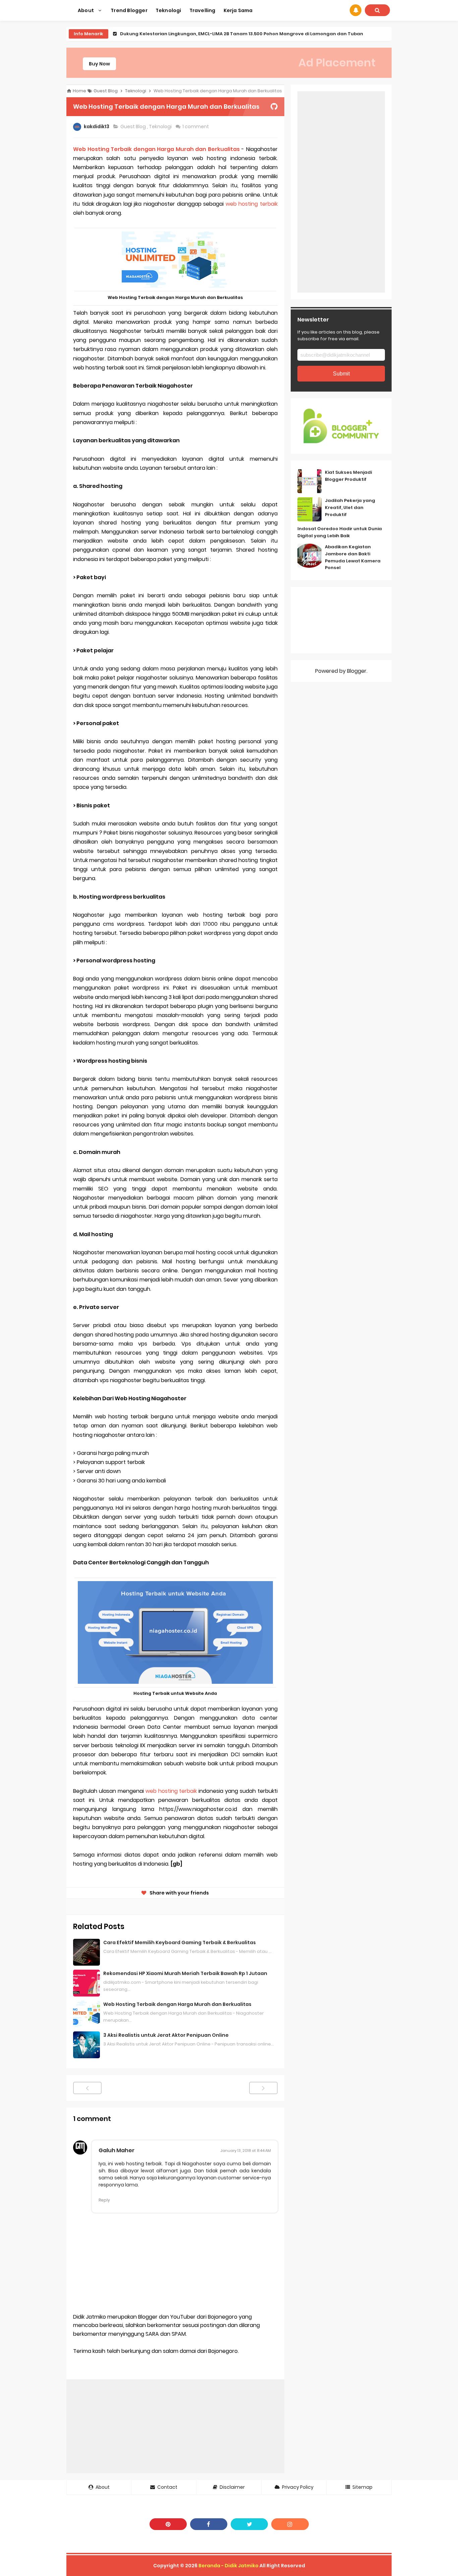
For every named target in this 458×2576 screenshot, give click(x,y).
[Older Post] (263, 2088)
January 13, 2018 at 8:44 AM (246, 2151)
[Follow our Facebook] (209, 2524)
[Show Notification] (356, 10)
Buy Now (99, 64)
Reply (104, 2200)
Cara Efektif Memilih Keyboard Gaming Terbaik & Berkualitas (180, 1942)
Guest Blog (134, 127)
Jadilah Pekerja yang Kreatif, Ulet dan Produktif (350, 508)
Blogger (357, 671)
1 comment (196, 127)
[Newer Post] (87, 2088)
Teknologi (161, 127)
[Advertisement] (175, 2426)
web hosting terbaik (252, 204)
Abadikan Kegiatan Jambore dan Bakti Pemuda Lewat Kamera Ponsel (353, 557)
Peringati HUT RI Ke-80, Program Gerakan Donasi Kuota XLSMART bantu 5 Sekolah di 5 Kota (226, 34)
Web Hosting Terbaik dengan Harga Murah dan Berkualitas (156, 149)
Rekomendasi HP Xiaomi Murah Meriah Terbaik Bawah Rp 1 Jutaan (185, 1973)
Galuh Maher (117, 2150)
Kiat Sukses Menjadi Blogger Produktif (348, 476)
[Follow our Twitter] (249, 2524)
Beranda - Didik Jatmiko (228, 2566)
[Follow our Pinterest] (168, 2524)
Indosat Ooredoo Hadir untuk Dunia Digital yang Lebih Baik (340, 532)
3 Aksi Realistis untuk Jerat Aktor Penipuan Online (166, 2035)
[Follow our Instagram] (290, 2524)
